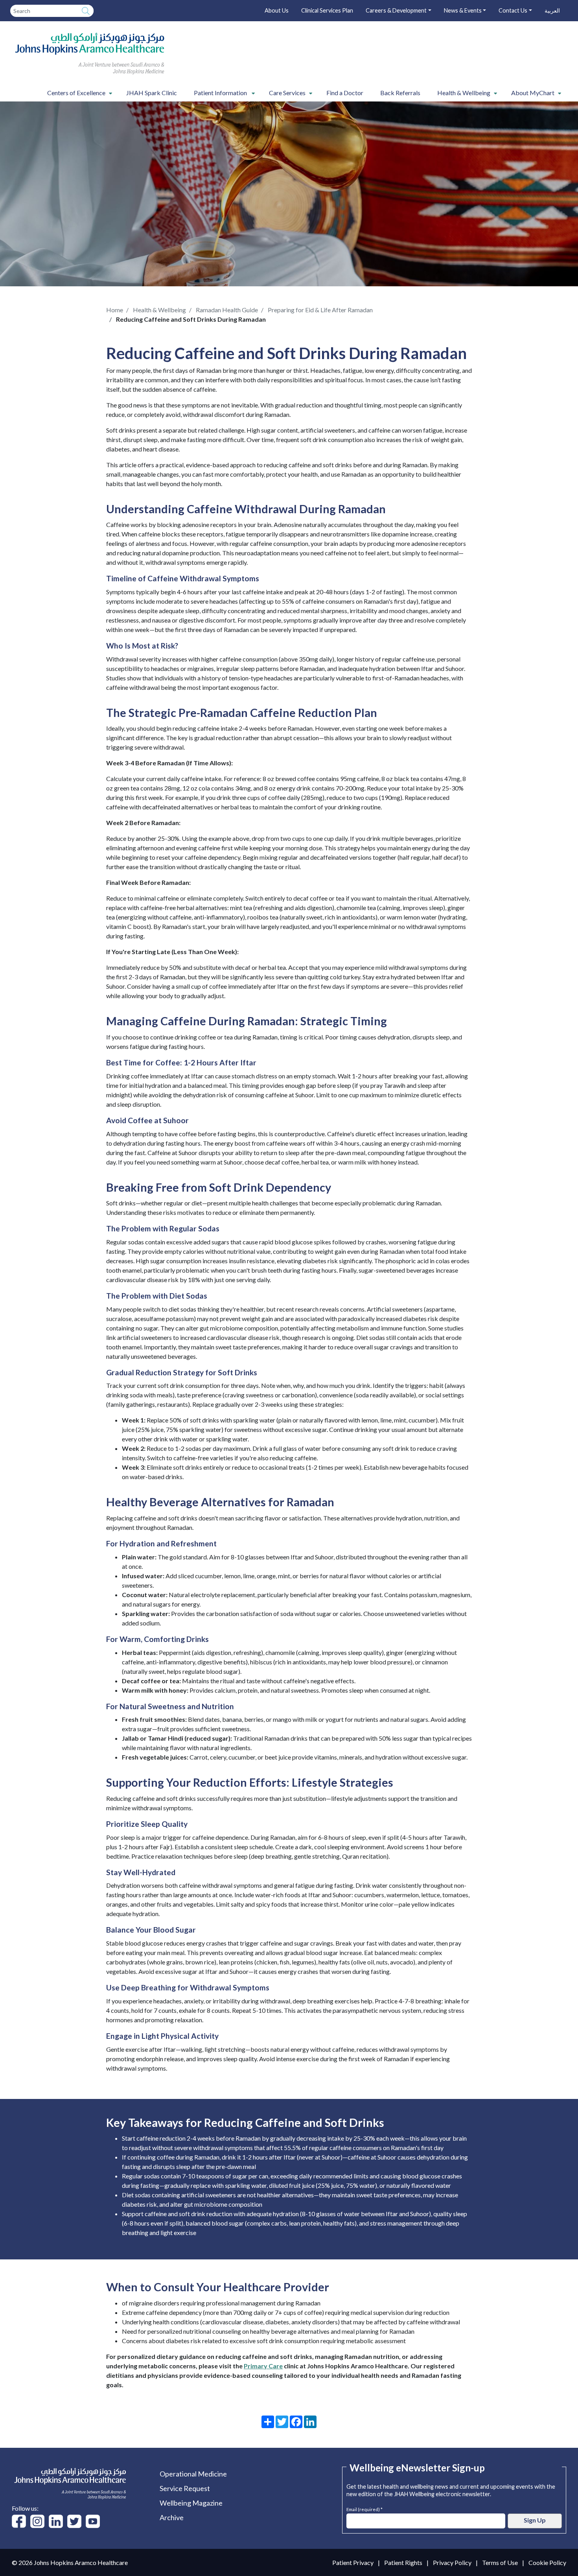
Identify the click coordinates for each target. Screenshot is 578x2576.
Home (115, 310)
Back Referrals (400, 93)
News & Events (463, 10)
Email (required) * (364, 2509)
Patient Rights (403, 2562)
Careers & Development (396, 10)
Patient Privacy (353, 2562)
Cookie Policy (547, 2562)
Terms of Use (500, 2562)
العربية (552, 10)
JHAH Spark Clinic (152, 93)
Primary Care (263, 2366)
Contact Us (513, 10)
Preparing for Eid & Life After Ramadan (320, 310)
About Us (277, 10)
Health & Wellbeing (159, 310)
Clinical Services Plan (327, 10)
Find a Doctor (345, 93)
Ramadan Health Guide (227, 310)
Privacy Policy (452, 2562)
